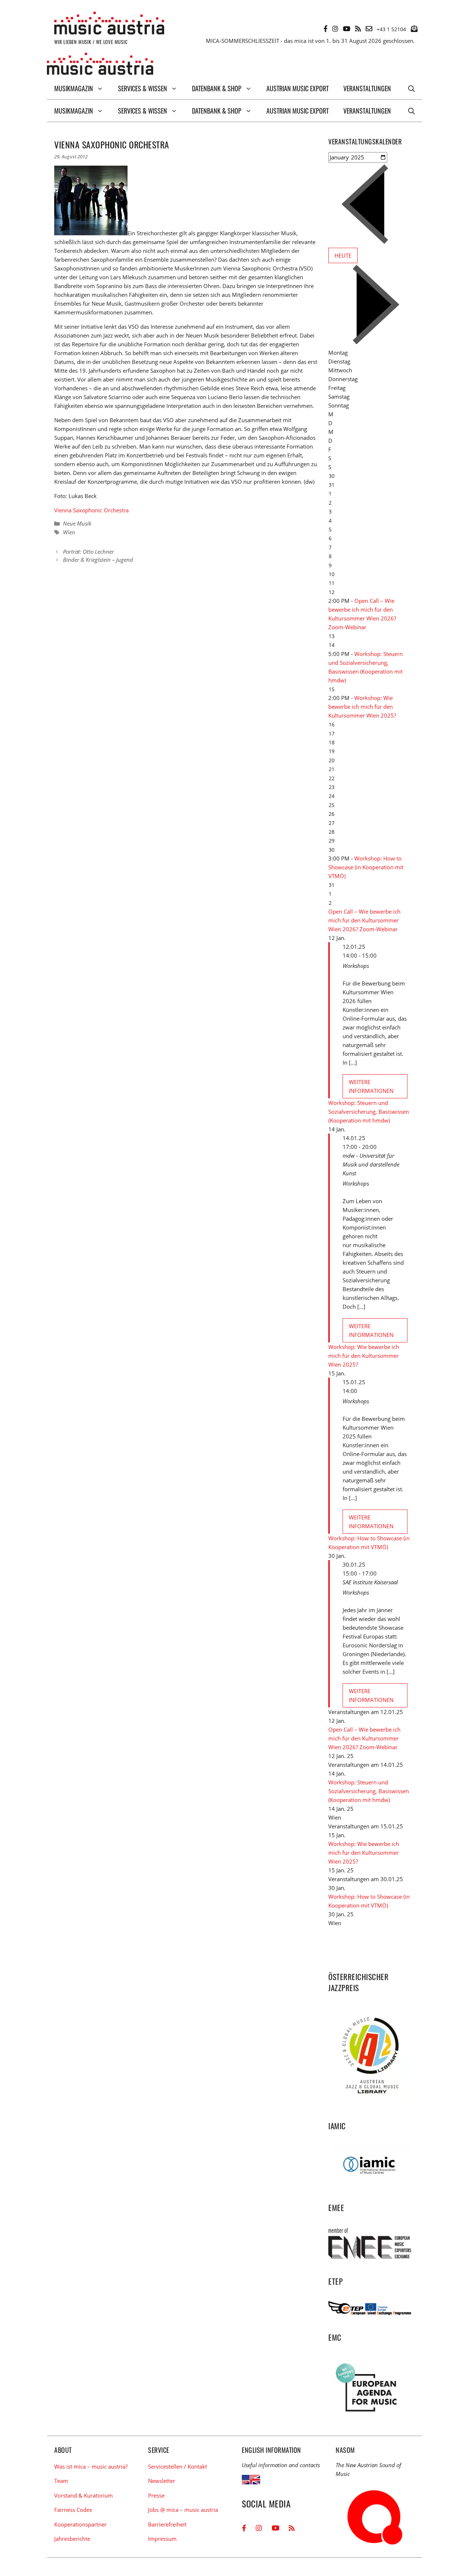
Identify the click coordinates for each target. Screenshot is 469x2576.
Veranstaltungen (367, 88)
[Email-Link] (369, 29)
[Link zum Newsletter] (414, 29)
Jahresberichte (72, 2539)
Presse (156, 2495)
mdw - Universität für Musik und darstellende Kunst (371, 1164)
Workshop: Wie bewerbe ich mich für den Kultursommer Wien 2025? (362, 707)
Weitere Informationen (371, 1086)
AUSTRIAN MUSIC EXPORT (298, 88)
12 (332, 592)
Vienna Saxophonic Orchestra (91, 510)
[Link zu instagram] (335, 29)
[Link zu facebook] (326, 29)
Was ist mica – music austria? (91, 2466)
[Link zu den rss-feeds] (358, 29)
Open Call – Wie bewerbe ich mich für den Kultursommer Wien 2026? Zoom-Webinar (364, 920)
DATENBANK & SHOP (217, 88)
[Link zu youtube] (347, 29)
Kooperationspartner (80, 2524)
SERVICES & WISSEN (143, 88)
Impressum (162, 2539)
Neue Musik (77, 523)
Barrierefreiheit (167, 2524)
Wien (69, 532)
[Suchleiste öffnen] (411, 88)
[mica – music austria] (100, 65)
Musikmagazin (74, 88)
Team (61, 2481)
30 (332, 850)
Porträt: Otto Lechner (88, 552)
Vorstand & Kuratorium (84, 2495)
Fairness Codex (73, 2510)
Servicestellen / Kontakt (178, 2466)
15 (332, 689)
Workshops (356, 966)
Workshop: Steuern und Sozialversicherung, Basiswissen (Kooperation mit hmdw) (369, 1112)
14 (332, 645)
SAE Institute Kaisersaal (370, 1582)
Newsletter (162, 2481)
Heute (343, 255)
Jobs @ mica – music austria (183, 2510)
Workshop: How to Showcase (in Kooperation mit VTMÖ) (366, 867)
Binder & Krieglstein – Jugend (98, 560)
